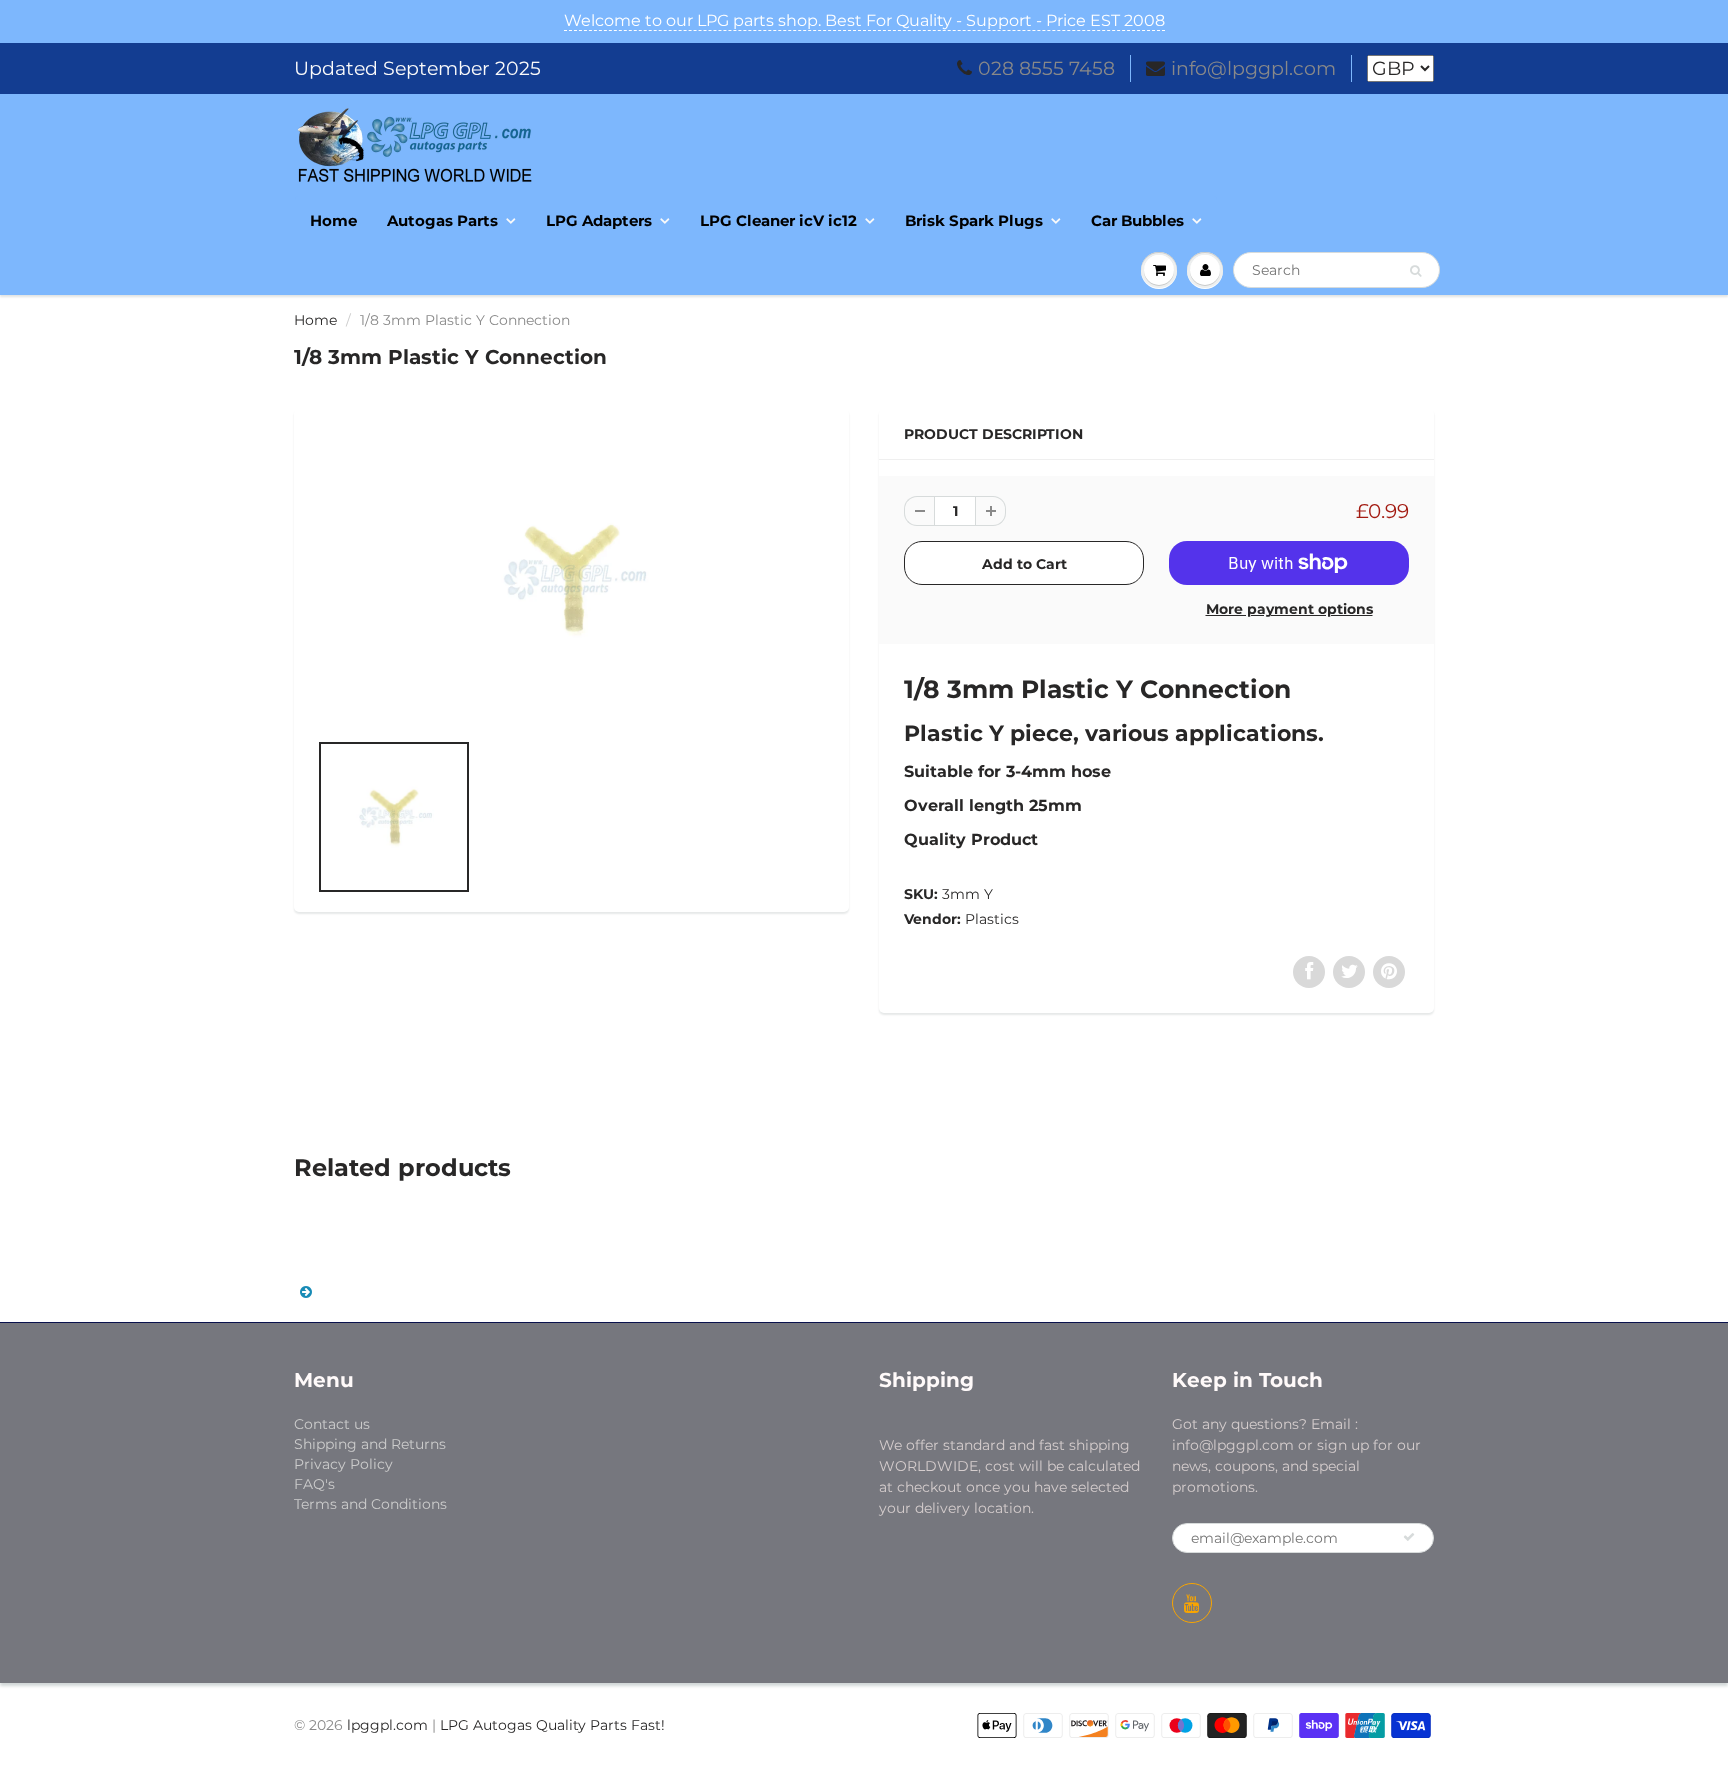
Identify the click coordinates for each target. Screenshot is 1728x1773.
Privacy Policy (343, 1464)
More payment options (1289, 609)
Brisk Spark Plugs (974, 220)
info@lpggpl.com (1253, 68)
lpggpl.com (387, 1725)
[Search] (1415, 271)
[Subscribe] (1409, 1537)
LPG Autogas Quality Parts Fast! (552, 1725)
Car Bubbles (1137, 220)
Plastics (992, 919)
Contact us (332, 1424)
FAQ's (314, 1484)
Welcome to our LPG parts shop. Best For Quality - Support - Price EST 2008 (864, 20)
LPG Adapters (599, 220)
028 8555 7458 (1046, 68)
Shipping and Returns (370, 1444)
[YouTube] (1192, 1603)
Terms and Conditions (370, 1504)
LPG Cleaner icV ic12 (778, 220)
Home (333, 220)
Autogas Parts (442, 220)
